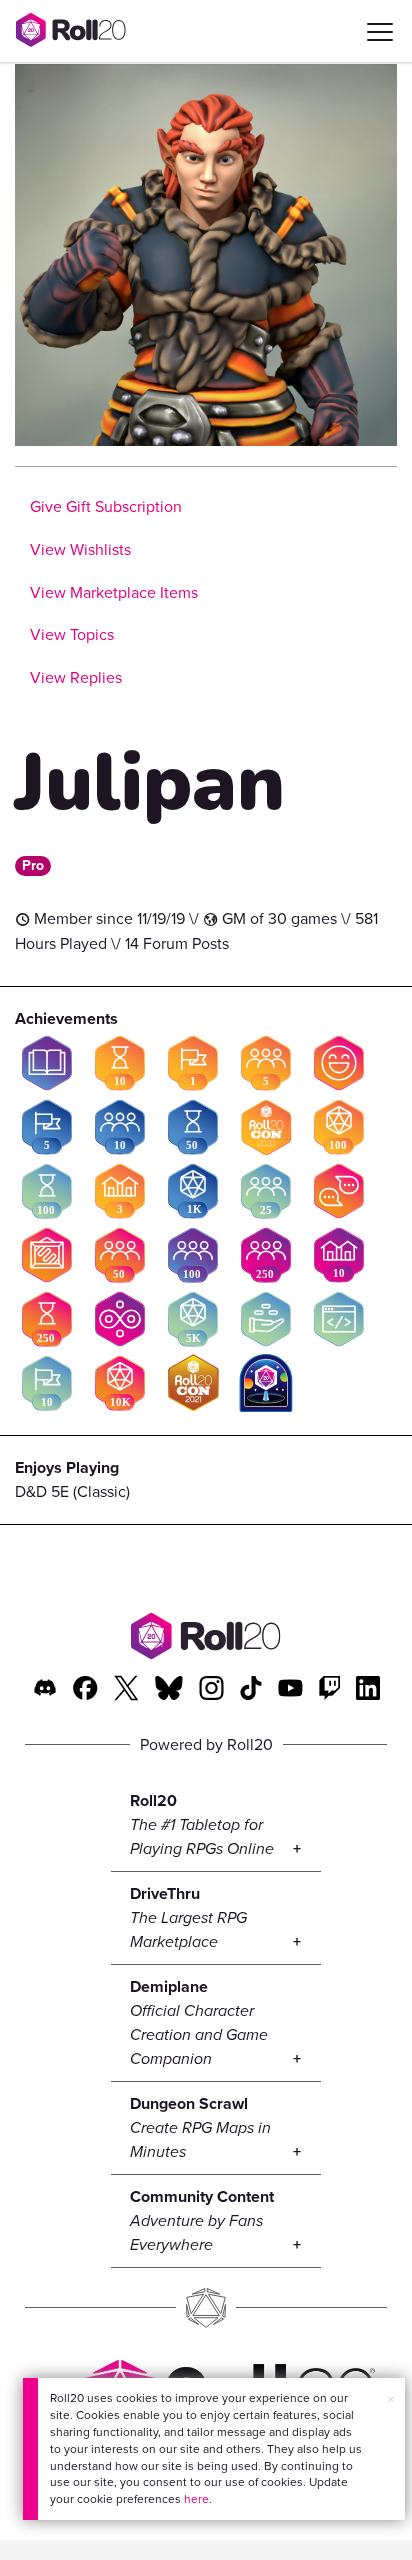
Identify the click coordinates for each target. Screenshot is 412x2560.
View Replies (76, 677)
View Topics (72, 634)
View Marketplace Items (114, 592)
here (196, 2499)
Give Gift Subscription (106, 506)
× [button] (391, 2399)
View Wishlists (80, 549)
